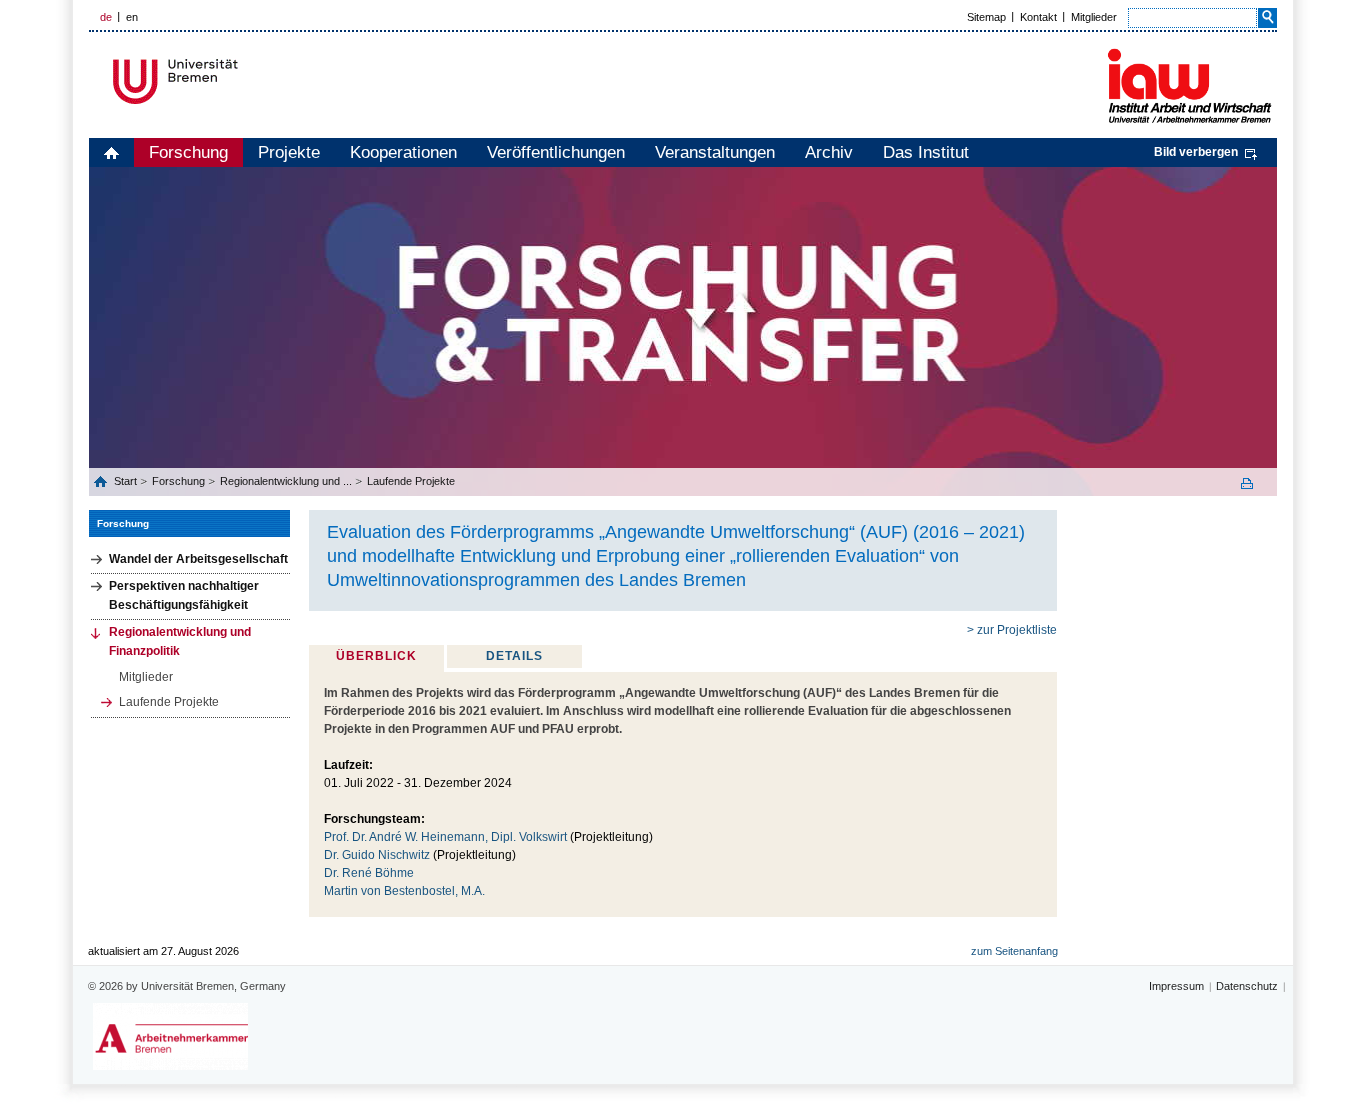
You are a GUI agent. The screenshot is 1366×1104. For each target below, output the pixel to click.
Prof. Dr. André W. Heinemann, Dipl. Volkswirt (445, 837)
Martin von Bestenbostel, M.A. (404, 891)
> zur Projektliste (1012, 630)
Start (127, 481)
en (132, 17)
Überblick (376, 656)
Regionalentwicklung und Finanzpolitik (180, 641)
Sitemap (986, 17)
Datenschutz (1247, 986)
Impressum (1176, 986)
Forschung (188, 152)
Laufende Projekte (411, 481)
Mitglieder (1094, 17)
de (106, 17)
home (111, 152)
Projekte (289, 152)
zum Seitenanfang (1014, 951)
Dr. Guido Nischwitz (377, 855)
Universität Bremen (242, 81)
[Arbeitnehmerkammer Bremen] (170, 1036)
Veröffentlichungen (556, 152)
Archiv (829, 152)
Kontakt (1038, 17)
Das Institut (926, 152)
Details (514, 656)
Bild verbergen (1196, 152)
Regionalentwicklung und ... (286, 481)
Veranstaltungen (715, 152)
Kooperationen (403, 152)
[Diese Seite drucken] (1254, 483)
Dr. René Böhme (369, 873)
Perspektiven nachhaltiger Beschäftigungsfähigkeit (184, 595)
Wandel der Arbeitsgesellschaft (198, 559)
